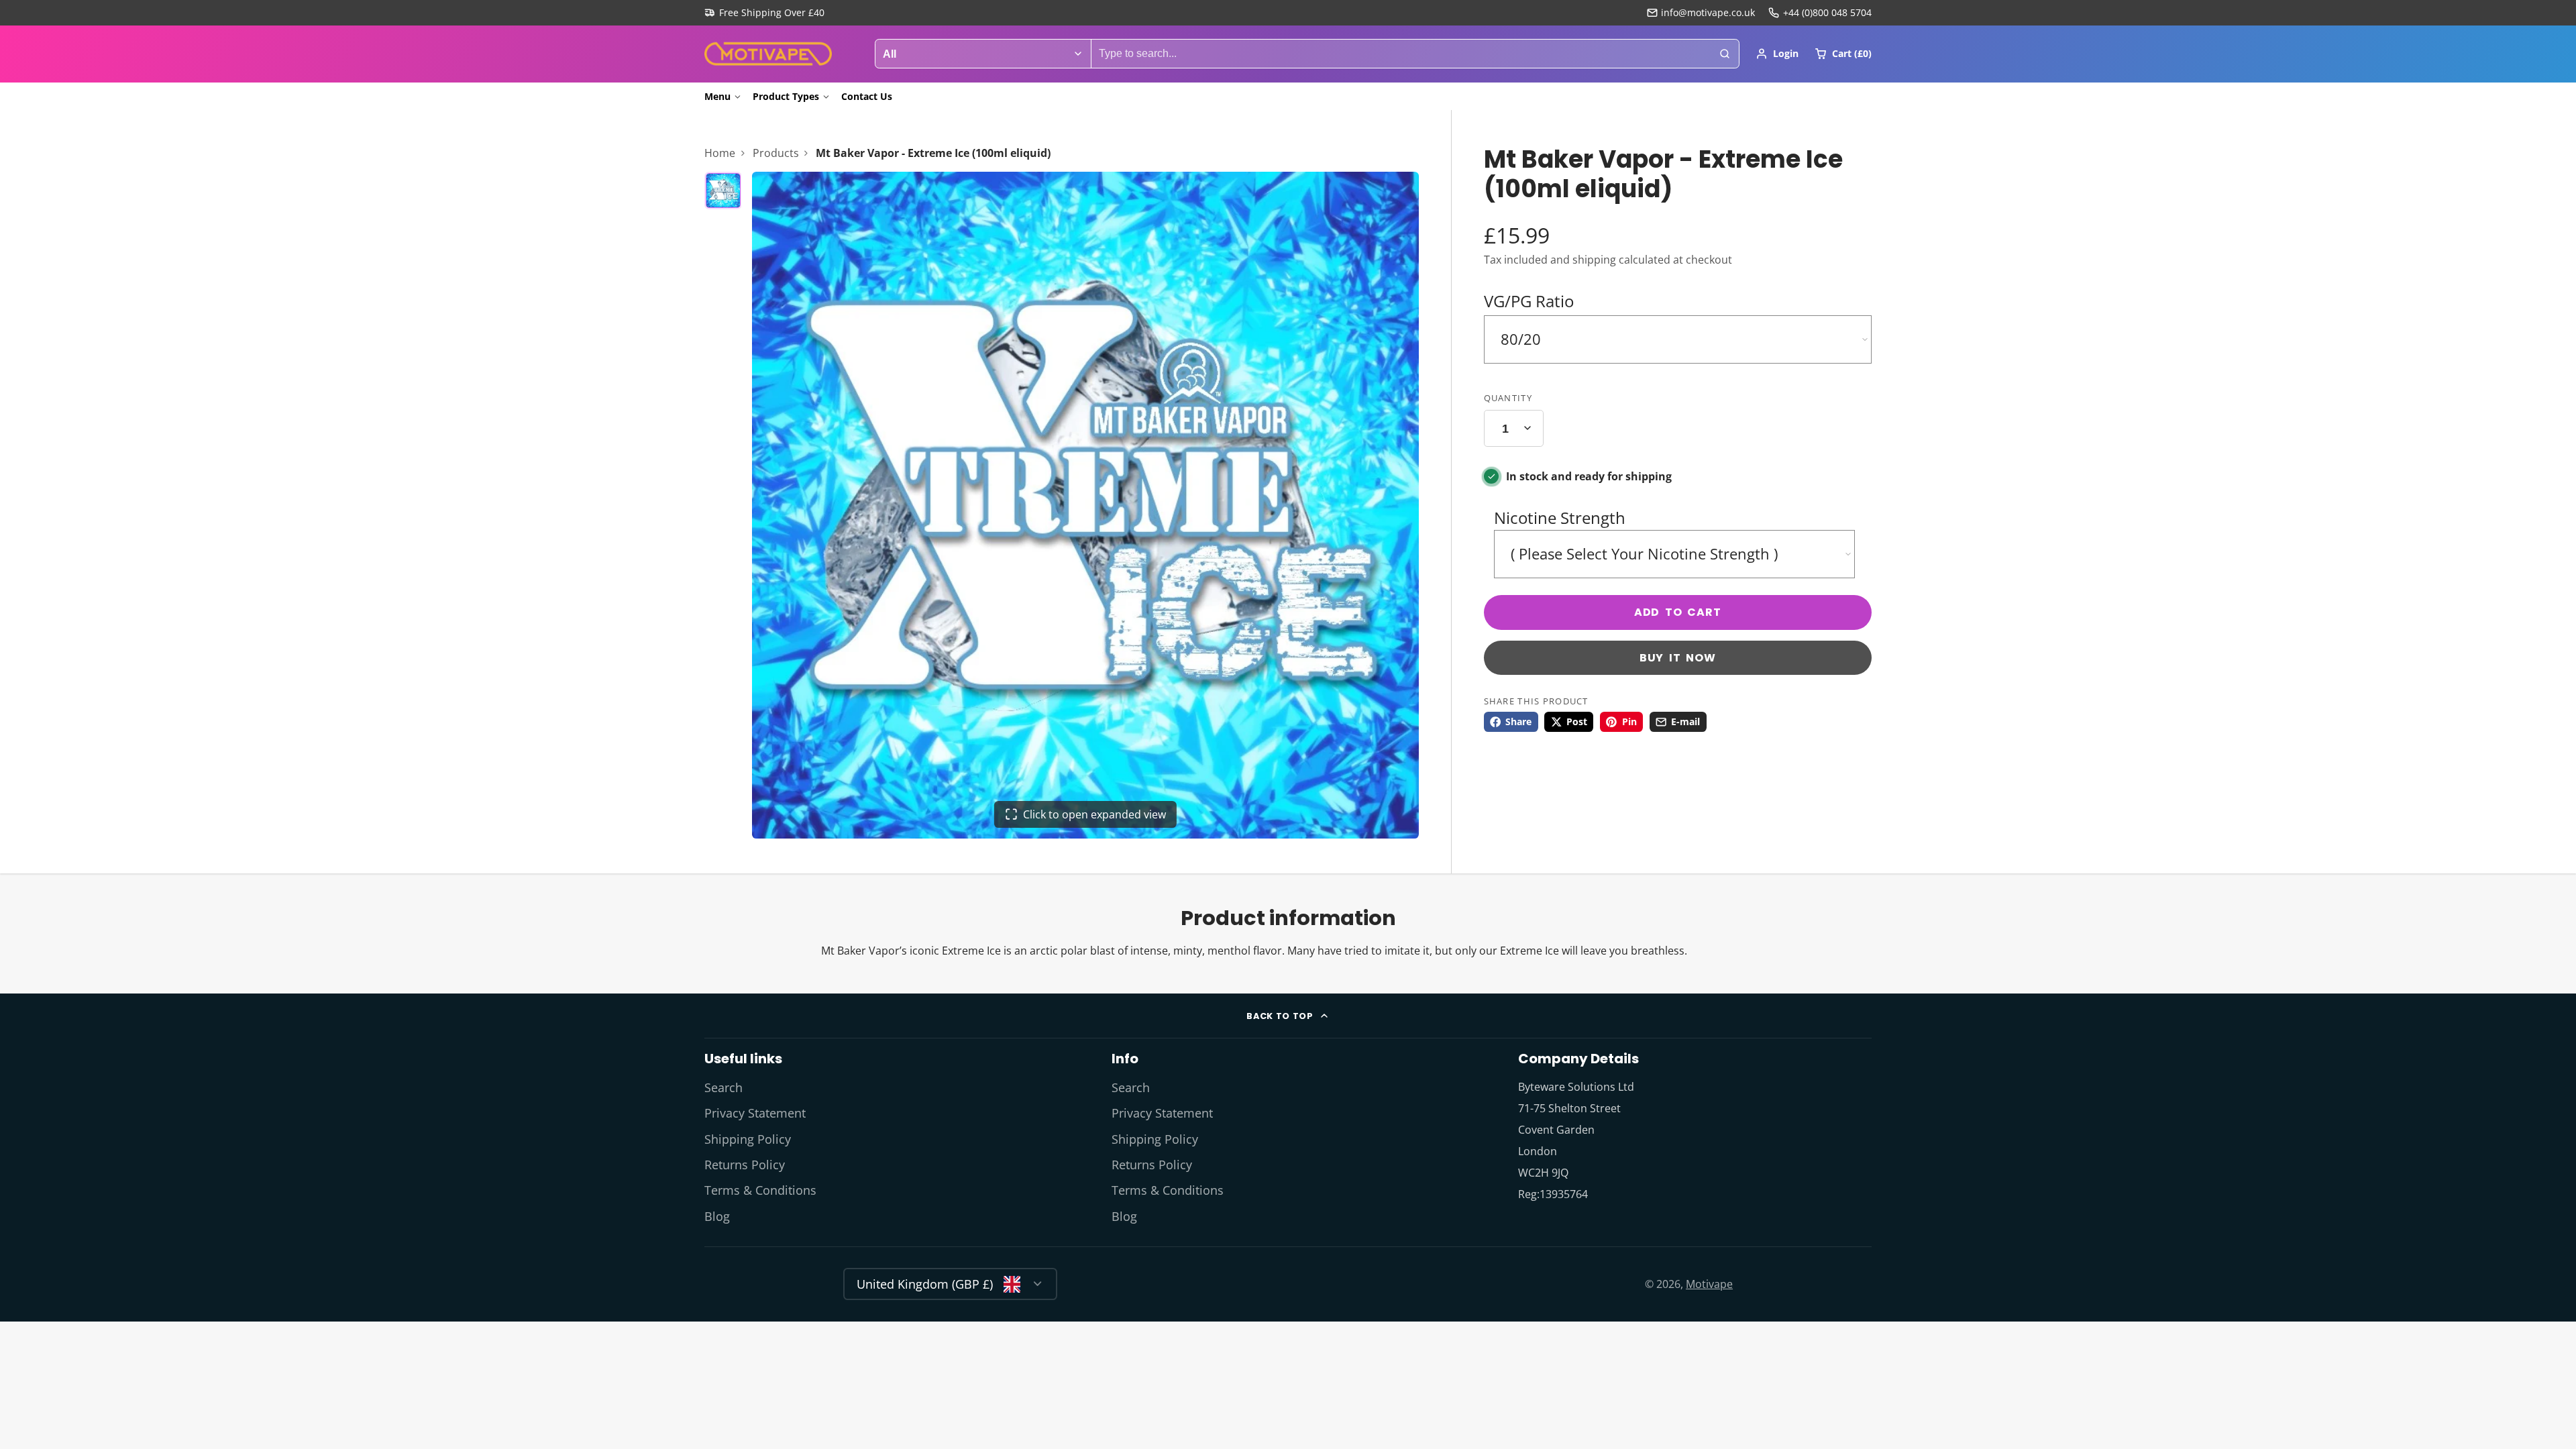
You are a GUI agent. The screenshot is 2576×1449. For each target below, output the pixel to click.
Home (720, 153)
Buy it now (1678, 658)
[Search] (1725, 54)
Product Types (786, 96)
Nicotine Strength (1560, 518)
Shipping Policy (748, 1139)
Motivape (1709, 1284)
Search (723, 1087)
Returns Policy (745, 1165)
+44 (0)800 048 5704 (1827, 12)
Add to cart (1678, 612)
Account (1777, 54)
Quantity (1508, 398)
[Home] (768, 54)
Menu (717, 96)
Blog (717, 1216)
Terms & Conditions (760, 1190)
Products (776, 153)
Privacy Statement (755, 1113)
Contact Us (867, 96)
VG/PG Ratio (1529, 301)
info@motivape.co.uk (1708, 12)
